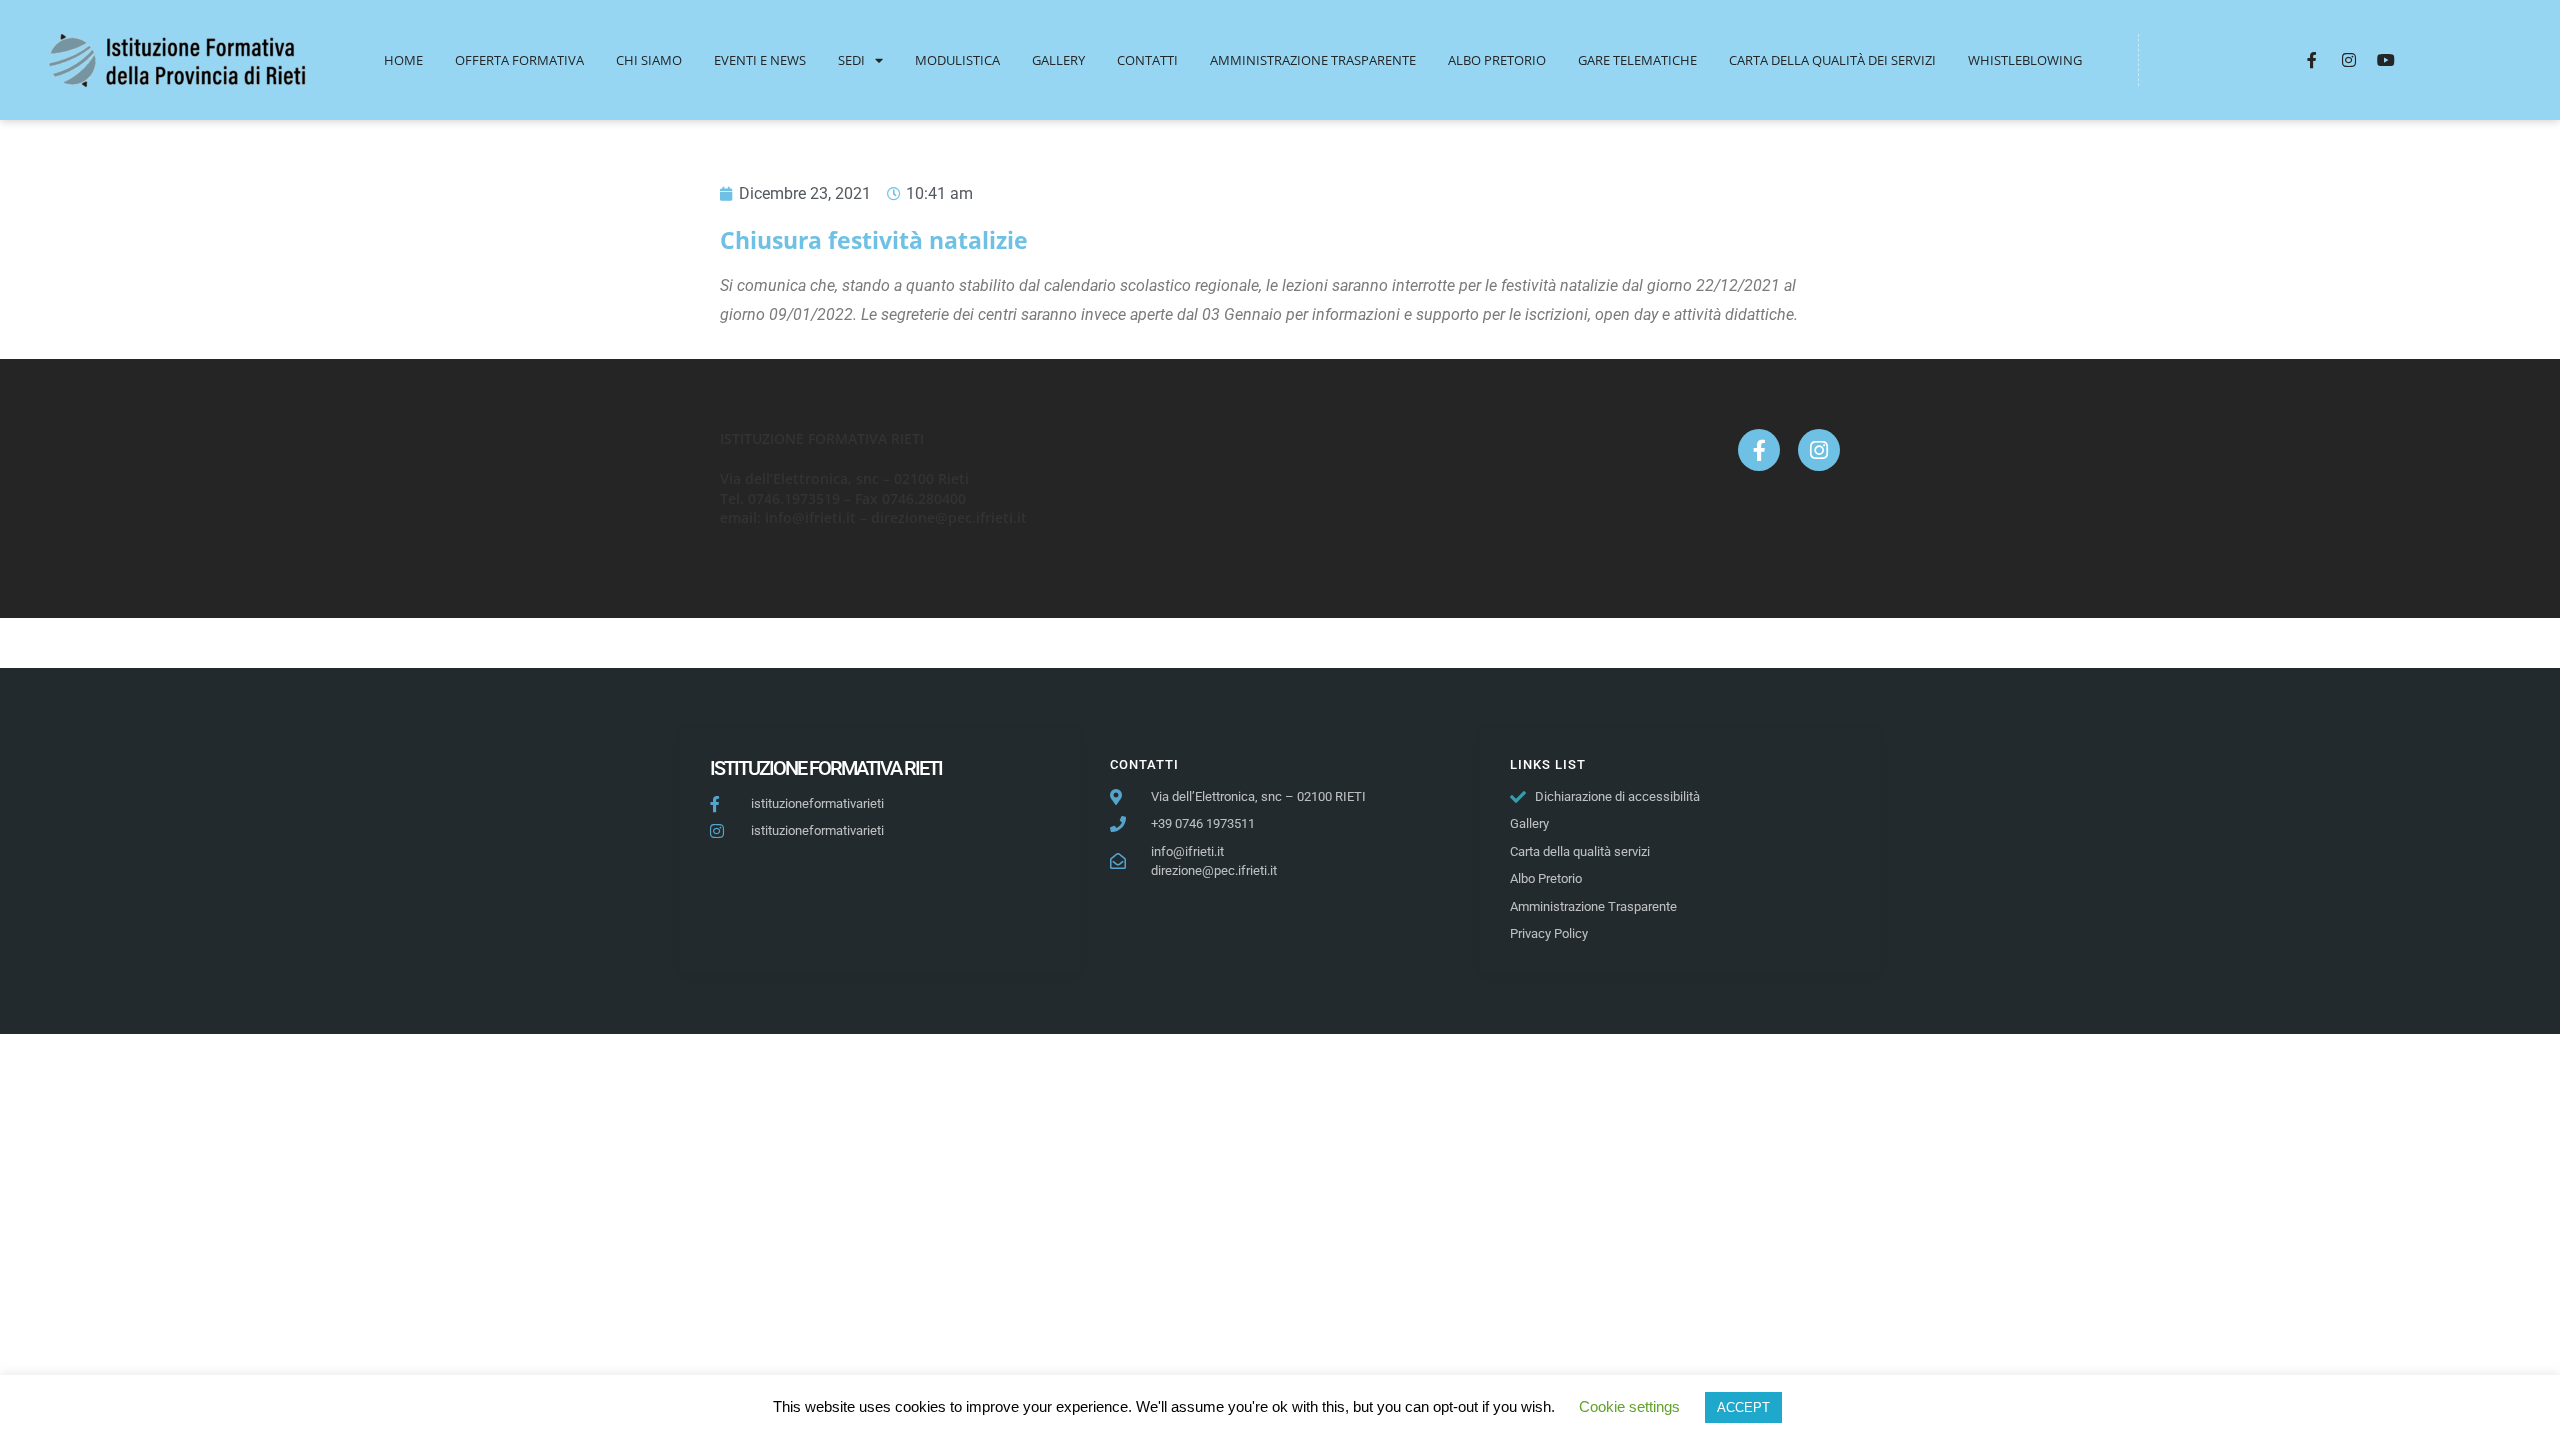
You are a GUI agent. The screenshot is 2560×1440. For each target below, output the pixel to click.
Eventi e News (760, 60)
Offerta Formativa (519, 60)
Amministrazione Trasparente (1313, 60)
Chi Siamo (649, 60)
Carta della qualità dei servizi (1832, 60)
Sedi (851, 60)
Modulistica (957, 60)
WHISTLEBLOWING (2025, 60)
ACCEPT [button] (1743, 1407)
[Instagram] (2349, 60)
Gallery (1058, 60)
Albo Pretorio (1497, 60)
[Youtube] (2386, 60)
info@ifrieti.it (810, 517)
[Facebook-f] (2312, 60)
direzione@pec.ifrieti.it (949, 517)
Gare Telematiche (1637, 60)
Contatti (1147, 60)
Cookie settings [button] (1629, 1406)
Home (403, 60)
